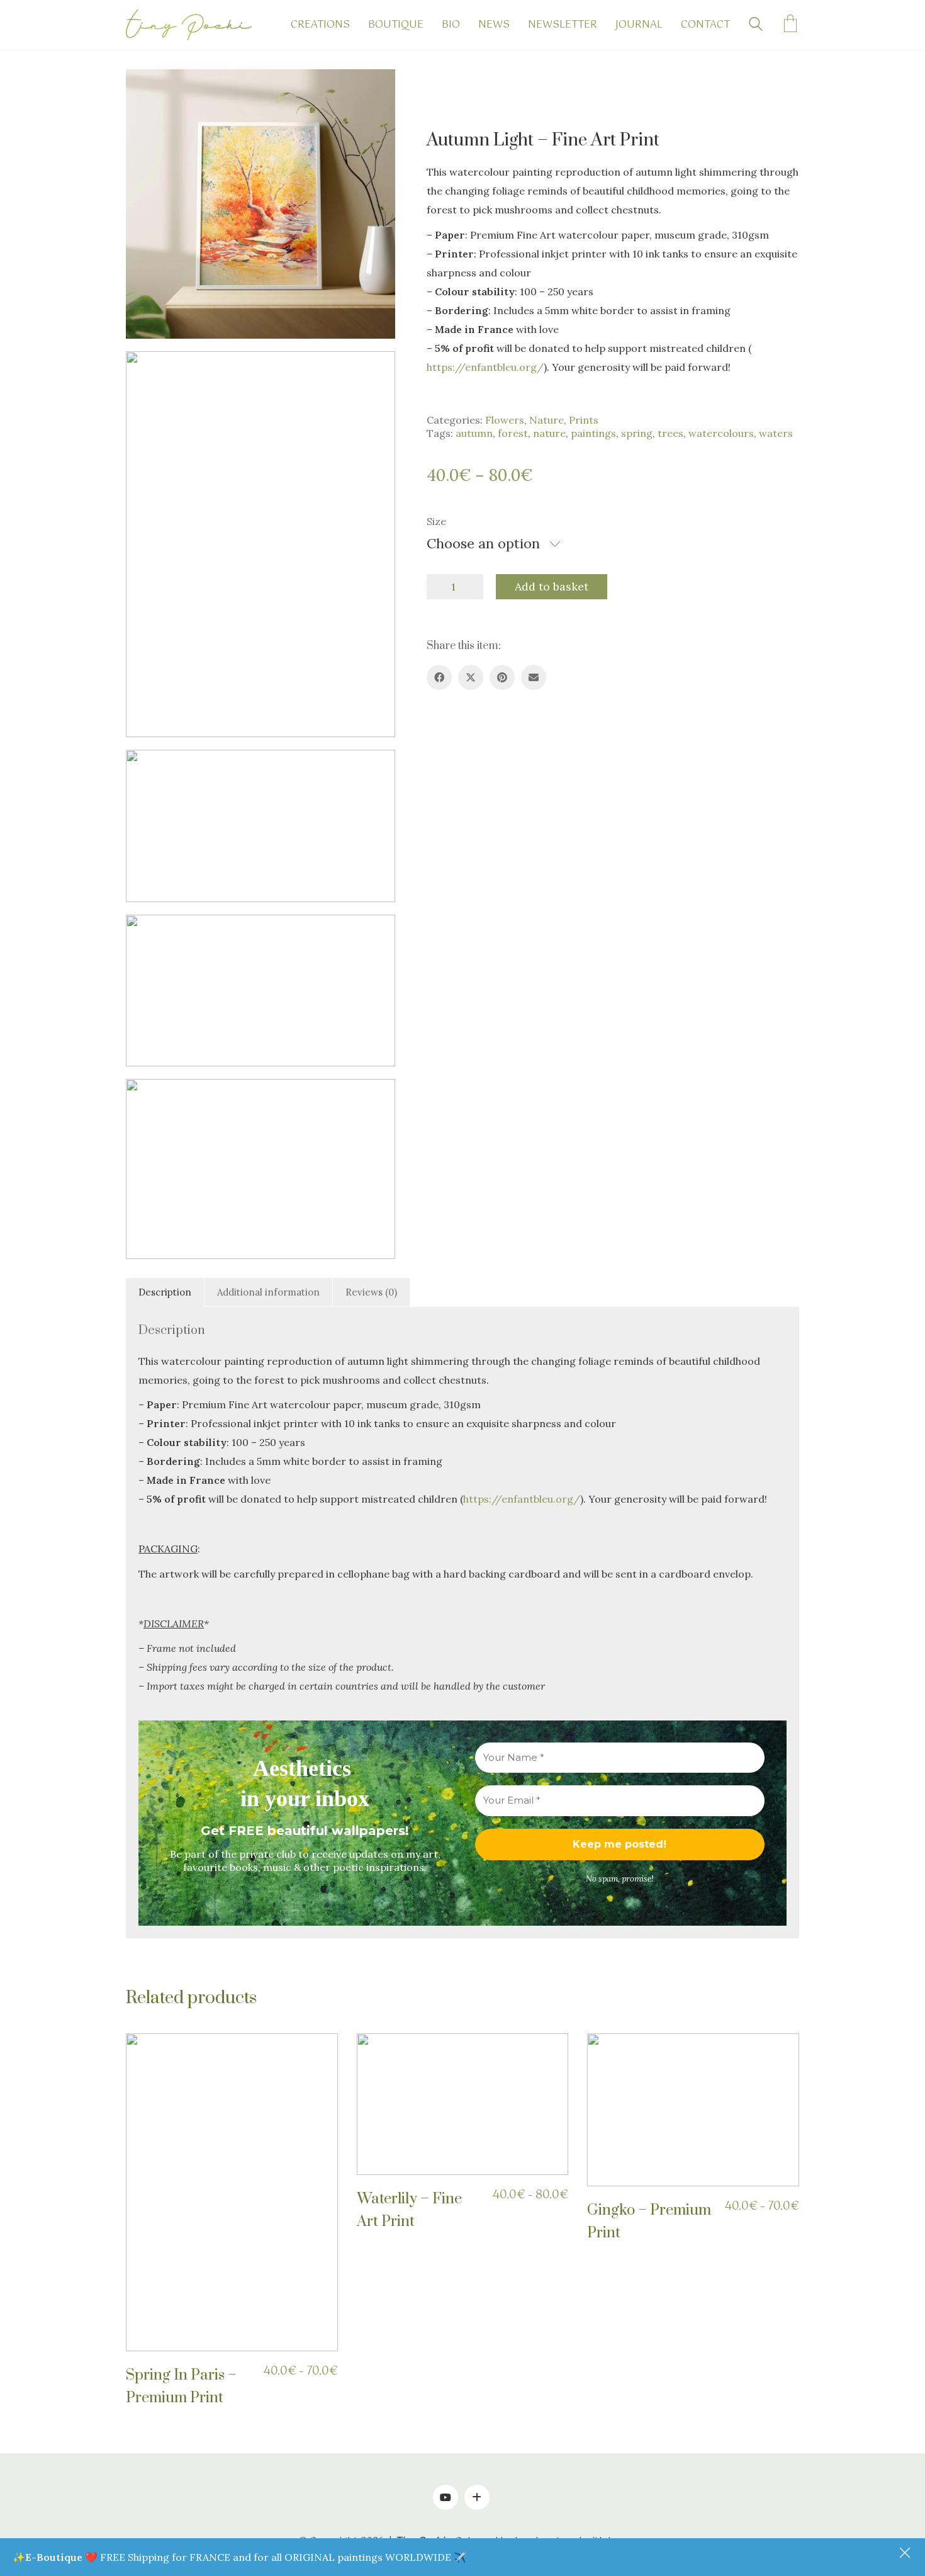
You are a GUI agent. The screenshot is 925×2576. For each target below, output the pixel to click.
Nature (547, 420)
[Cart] (790, 25)
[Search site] (756, 26)
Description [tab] (165, 1292)
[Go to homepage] (189, 25)
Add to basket (552, 586)
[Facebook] (439, 677)
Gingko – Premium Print (649, 2222)
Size (436, 521)
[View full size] (145, 89)
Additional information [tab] (268, 1292)
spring (637, 433)
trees (670, 433)
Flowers (505, 420)
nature (549, 433)
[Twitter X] (471, 677)
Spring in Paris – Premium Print (181, 2387)
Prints (584, 420)
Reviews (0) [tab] (371, 1292)
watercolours (721, 433)
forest (513, 433)
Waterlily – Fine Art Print (409, 2210)
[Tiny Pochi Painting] (477, 2497)
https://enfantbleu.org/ (485, 367)
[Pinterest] (502, 677)
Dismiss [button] (906, 2554)
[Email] (534, 677)
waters (776, 433)
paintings (593, 433)
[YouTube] (446, 2497)
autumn (474, 433)
